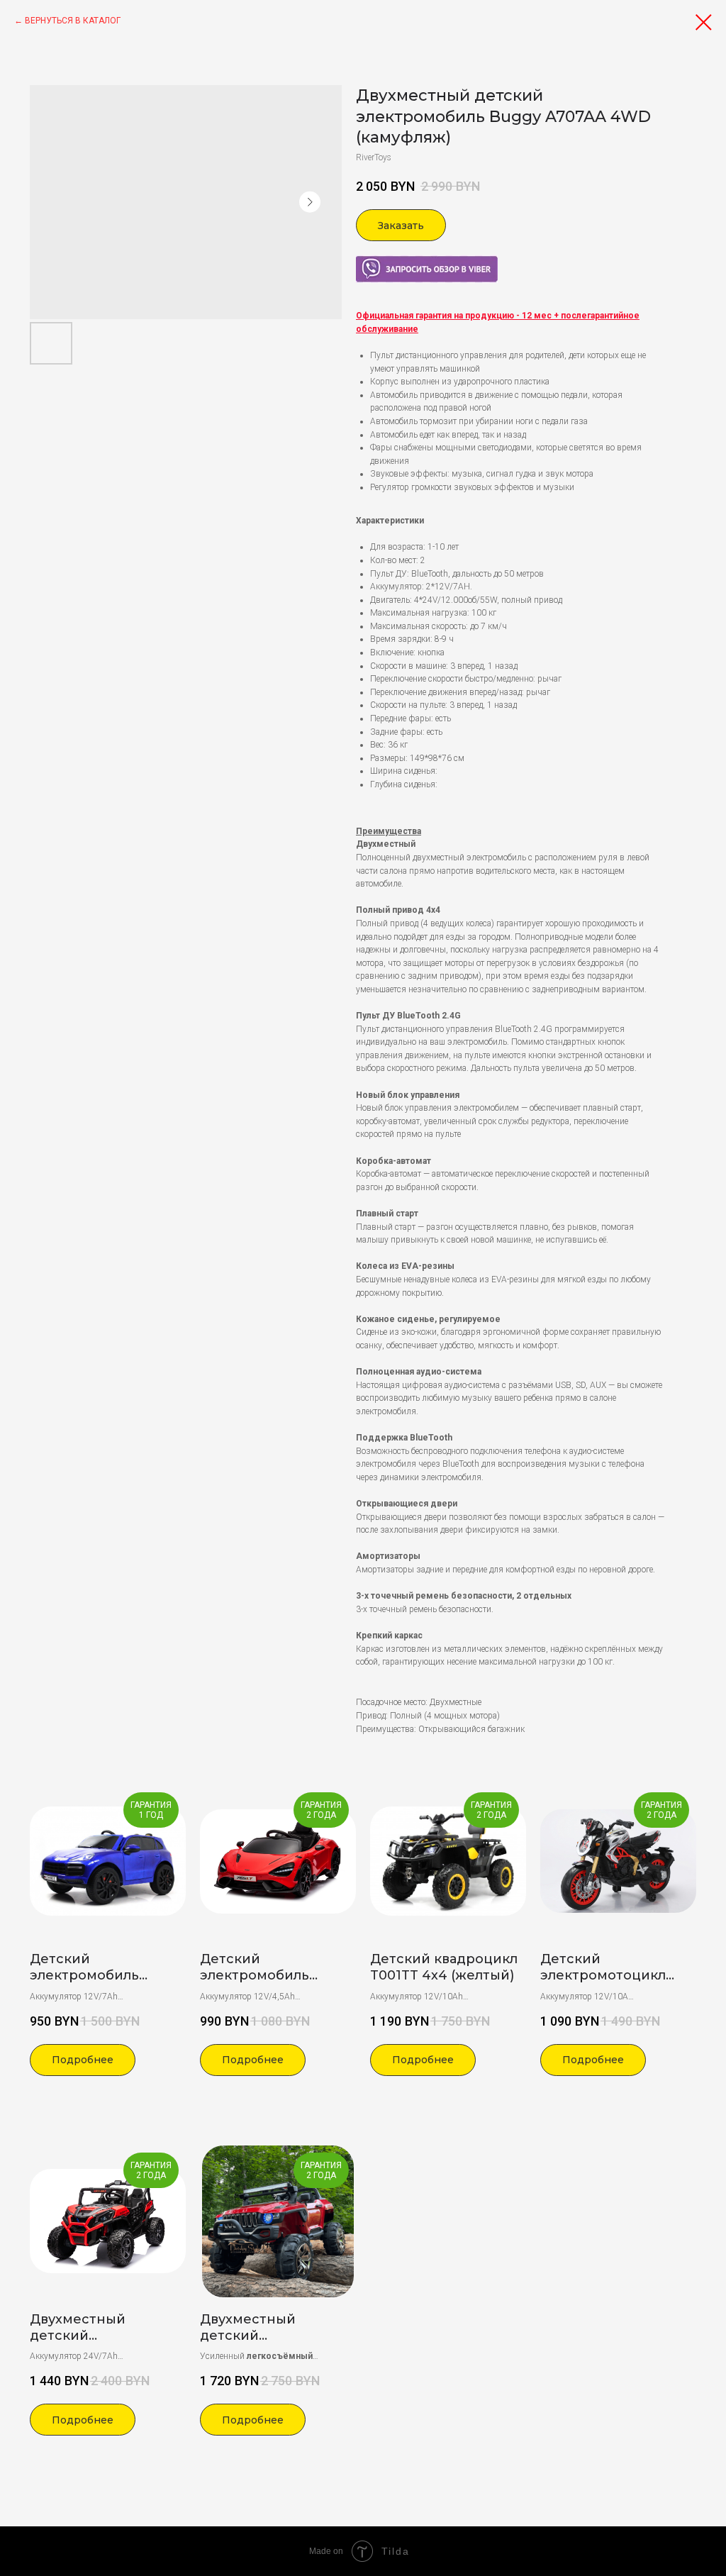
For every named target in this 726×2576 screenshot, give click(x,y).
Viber (365, 262)
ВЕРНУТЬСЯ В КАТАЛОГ (73, 21)
